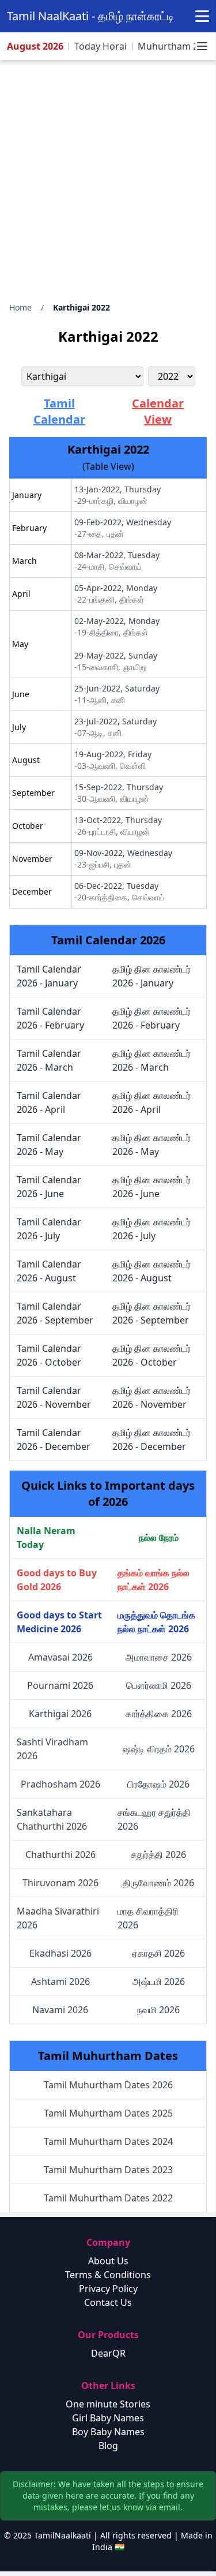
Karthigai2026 (60, 1714)
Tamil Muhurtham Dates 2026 (108, 2085)
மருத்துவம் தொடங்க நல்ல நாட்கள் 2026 (156, 1622)
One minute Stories (108, 2404)
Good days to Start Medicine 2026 (59, 1622)
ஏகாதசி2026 (158, 1953)
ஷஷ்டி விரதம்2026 (159, 1749)
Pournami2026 (60, 1685)
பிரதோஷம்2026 (158, 1784)
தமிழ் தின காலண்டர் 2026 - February (151, 1018)
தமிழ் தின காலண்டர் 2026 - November (151, 1397)
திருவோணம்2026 (158, 1883)
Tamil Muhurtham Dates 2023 (108, 2170)
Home (20, 307)
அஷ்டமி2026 (159, 1981)
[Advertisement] (108, 179)
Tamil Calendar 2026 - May (49, 1145)
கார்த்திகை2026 (159, 1714)
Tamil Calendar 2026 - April (49, 1102)
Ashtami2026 (60, 1981)
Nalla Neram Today (46, 1538)
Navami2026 (60, 2010)
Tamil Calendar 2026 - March (49, 1060)
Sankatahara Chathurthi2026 (52, 1819)
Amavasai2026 (60, 1657)
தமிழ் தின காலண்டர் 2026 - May (151, 1145)
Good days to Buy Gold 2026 (57, 1580)
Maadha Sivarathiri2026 (58, 1918)
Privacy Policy (108, 2289)
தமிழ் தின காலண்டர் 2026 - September (151, 1313)
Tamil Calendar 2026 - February (50, 1018)
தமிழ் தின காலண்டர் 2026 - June (151, 1187)
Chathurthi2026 (60, 1855)
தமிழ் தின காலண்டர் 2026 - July (151, 1229)
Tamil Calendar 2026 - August (49, 1271)
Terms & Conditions (108, 2275)
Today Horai (101, 46)
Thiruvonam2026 (60, 1883)
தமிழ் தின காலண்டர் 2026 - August (151, 1271)
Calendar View (158, 411)
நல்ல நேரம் (159, 1538)
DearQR (108, 2353)
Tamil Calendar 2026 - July (49, 1229)
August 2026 (35, 46)
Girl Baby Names (108, 2418)
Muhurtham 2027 (176, 46)
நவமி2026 (158, 2010)
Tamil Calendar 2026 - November (54, 1397)
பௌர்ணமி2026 (159, 1685)
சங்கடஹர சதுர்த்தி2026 (154, 1819)
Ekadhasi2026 (60, 1953)
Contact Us (108, 2302)
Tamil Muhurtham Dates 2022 (108, 2198)
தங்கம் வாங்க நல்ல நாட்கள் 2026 (154, 1580)
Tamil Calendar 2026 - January (49, 976)
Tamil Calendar (59, 411)
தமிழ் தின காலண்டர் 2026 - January (151, 976)
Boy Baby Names (108, 2432)
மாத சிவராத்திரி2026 (148, 1918)
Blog (108, 2446)
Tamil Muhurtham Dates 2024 (108, 2141)
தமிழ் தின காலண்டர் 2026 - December (151, 1440)
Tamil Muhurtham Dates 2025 (108, 2113)
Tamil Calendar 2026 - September (55, 1313)
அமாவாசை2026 (159, 1657)
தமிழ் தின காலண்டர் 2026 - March (151, 1060)
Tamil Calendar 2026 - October (49, 1355)
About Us (108, 2261)
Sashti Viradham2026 (52, 1749)
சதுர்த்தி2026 (158, 1855)
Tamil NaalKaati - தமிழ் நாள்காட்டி (90, 16)
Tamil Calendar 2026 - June (49, 1187)
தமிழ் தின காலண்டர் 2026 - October (151, 1355)
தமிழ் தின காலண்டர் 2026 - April (151, 1102)
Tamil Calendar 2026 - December (54, 1440)
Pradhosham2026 (60, 1784)
